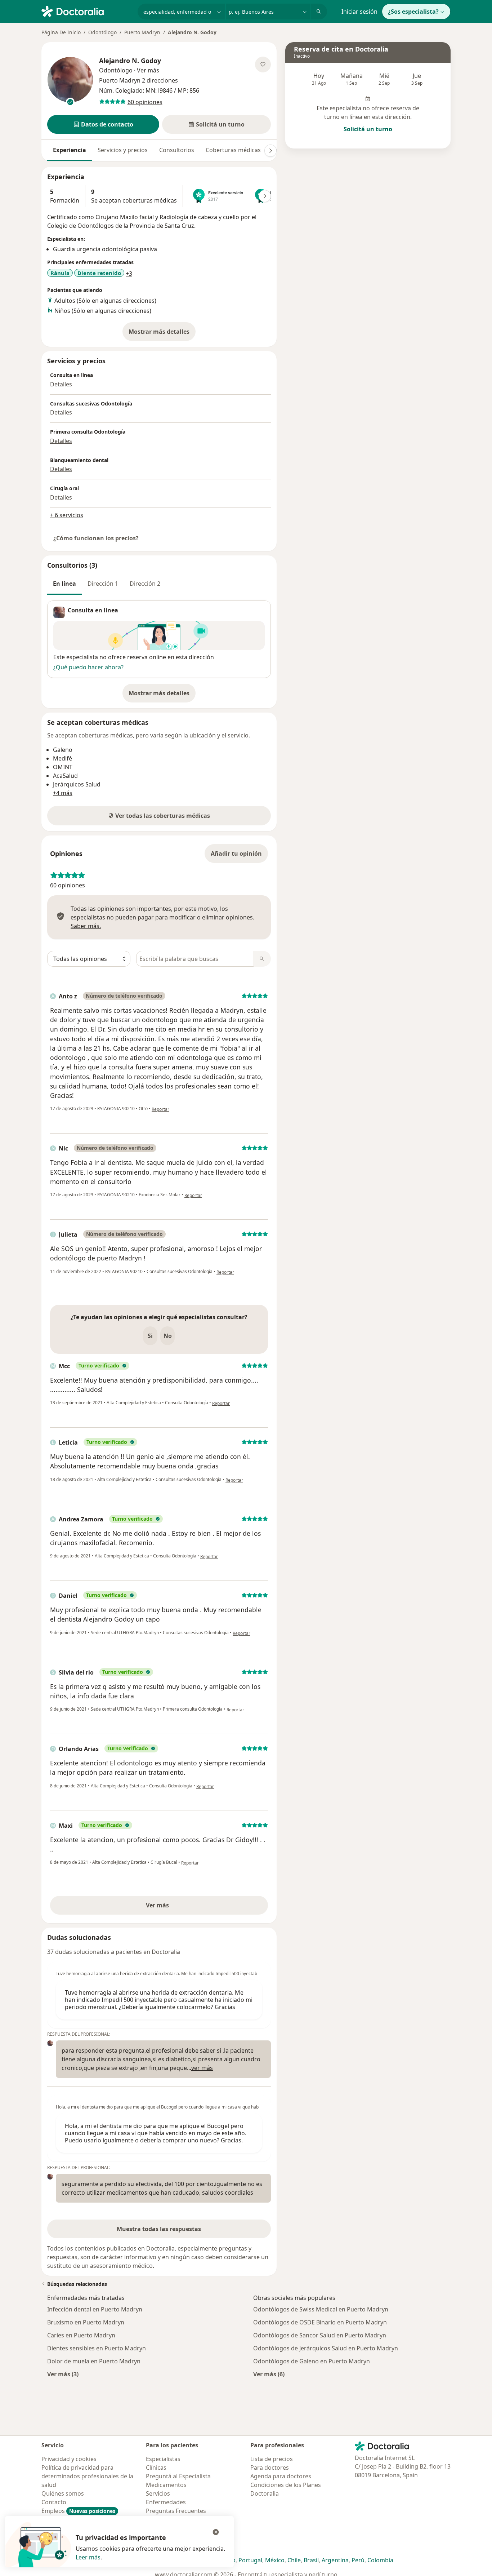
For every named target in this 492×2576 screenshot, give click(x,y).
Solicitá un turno (368, 129)
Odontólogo (102, 32)
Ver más (182, 1907)
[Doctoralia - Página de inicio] (87, 11)
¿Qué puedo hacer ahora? (88, 667)
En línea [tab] (64, 584)
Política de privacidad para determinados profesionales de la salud (87, 2476)
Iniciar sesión (359, 12)
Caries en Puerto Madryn (81, 2335)
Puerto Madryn (142, 32)
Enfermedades (166, 2502)
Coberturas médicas (233, 150)
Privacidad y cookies (69, 2459)
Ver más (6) (269, 2374)
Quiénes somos (63, 2493)
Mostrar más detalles (162, 334)
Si (150, 1336)
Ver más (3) (63, 2374)
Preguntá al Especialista (178, 2476)
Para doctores (270, 2468)
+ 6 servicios (67, 515)
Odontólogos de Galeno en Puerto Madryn (312, 2361)
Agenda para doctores (281, 2476)
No (168, 1336)
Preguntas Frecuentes (176, 2511)
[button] (103, 124)
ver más (202, 2068)
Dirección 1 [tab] (103, 584)
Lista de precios (272, 2459)
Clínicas (156, 2468)
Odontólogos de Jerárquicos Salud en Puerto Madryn (326, 2348)
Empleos (78, 2511)
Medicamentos (166, 2485)
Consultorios (177, 150)
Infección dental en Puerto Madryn (95, 2309)
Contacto (54, 2502)
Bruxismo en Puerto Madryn (86, 2322)
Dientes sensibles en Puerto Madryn (97, 2348)
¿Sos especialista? (413, 12)
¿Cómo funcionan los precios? (96, 538)
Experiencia (70, 150)
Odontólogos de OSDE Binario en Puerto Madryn (320, 2322)
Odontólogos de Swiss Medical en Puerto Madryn (321, 2309)
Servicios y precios (123, 150)
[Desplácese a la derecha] (270, 151)
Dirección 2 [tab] (145, 584)
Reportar (160, 1109)
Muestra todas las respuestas (159, 2229)
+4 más (63, 793)
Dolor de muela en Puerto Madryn (94, 2361)
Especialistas (163, 2459)
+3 (129, 274)
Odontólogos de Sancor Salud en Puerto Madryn (320, 2335)
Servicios (158, 2493)
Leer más (88, 2557)
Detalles (61, 384)
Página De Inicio (61, 32)
